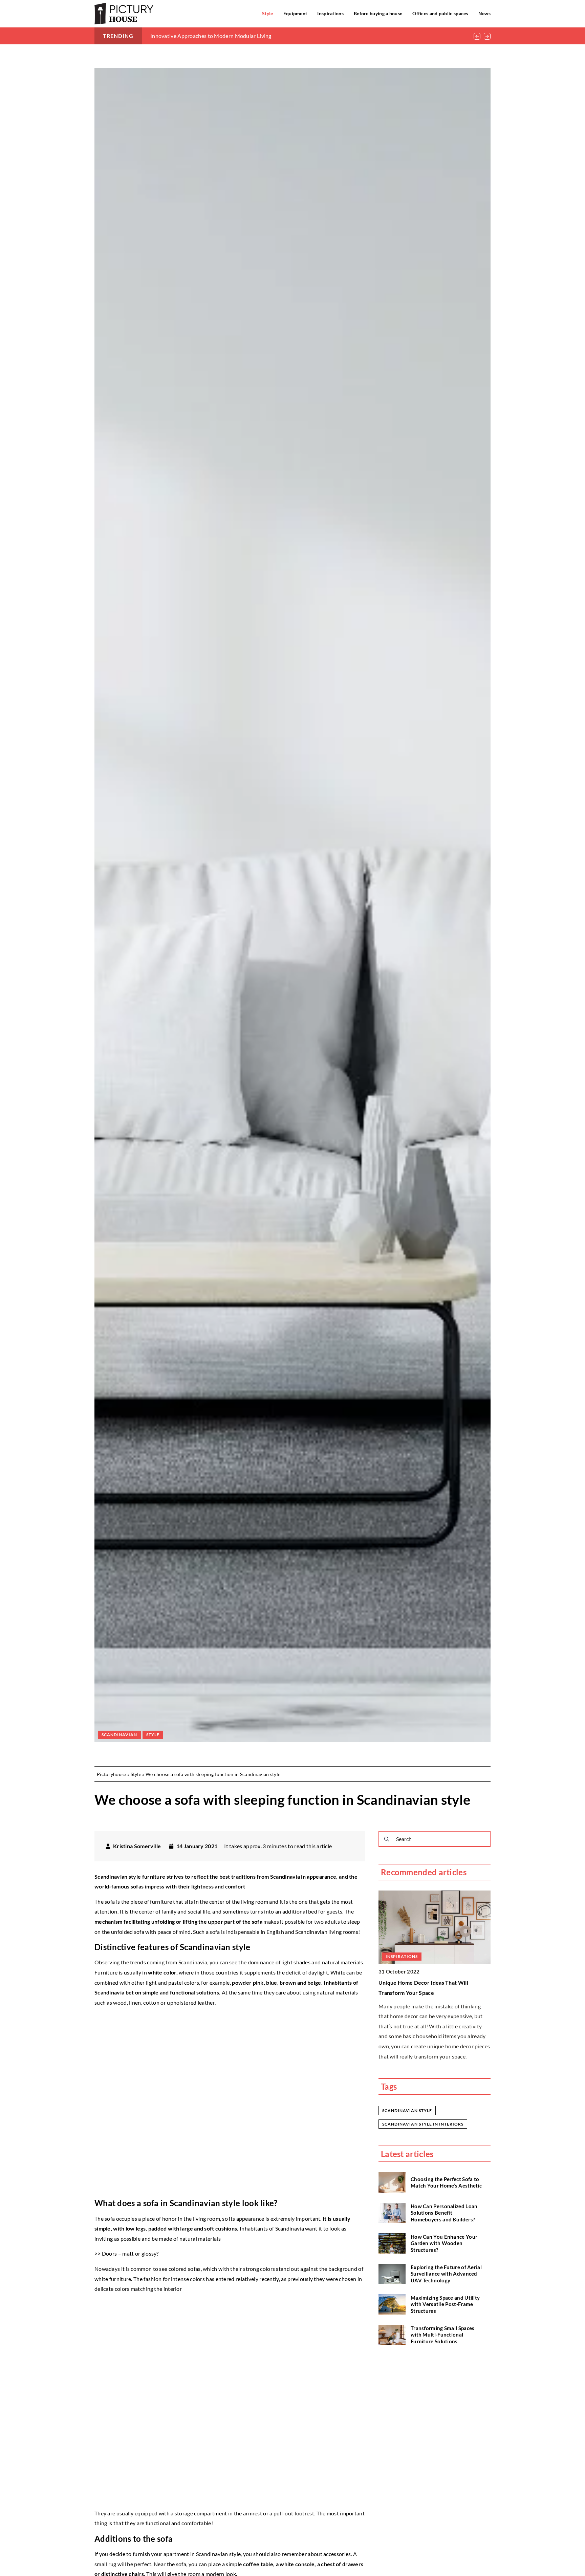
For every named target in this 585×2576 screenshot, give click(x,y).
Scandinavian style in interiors (423, 2124)
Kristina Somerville (137, 1846)
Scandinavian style (407, 2110)
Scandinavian (119, 1735)
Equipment (295, 13)
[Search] (387, 1839)
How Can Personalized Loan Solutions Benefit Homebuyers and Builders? (444, 2213)
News (484, 13)
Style (268, 13)
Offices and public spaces (440, 13)
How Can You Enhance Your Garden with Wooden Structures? (444, 2243)
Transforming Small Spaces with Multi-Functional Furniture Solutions (443, 2335)
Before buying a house (378, 13)
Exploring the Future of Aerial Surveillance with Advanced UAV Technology (446, 2274)
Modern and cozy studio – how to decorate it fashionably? (220, 36)
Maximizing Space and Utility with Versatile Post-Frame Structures (445, 2304)
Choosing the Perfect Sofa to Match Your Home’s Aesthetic (446, 2182)
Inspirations (330, 13)
